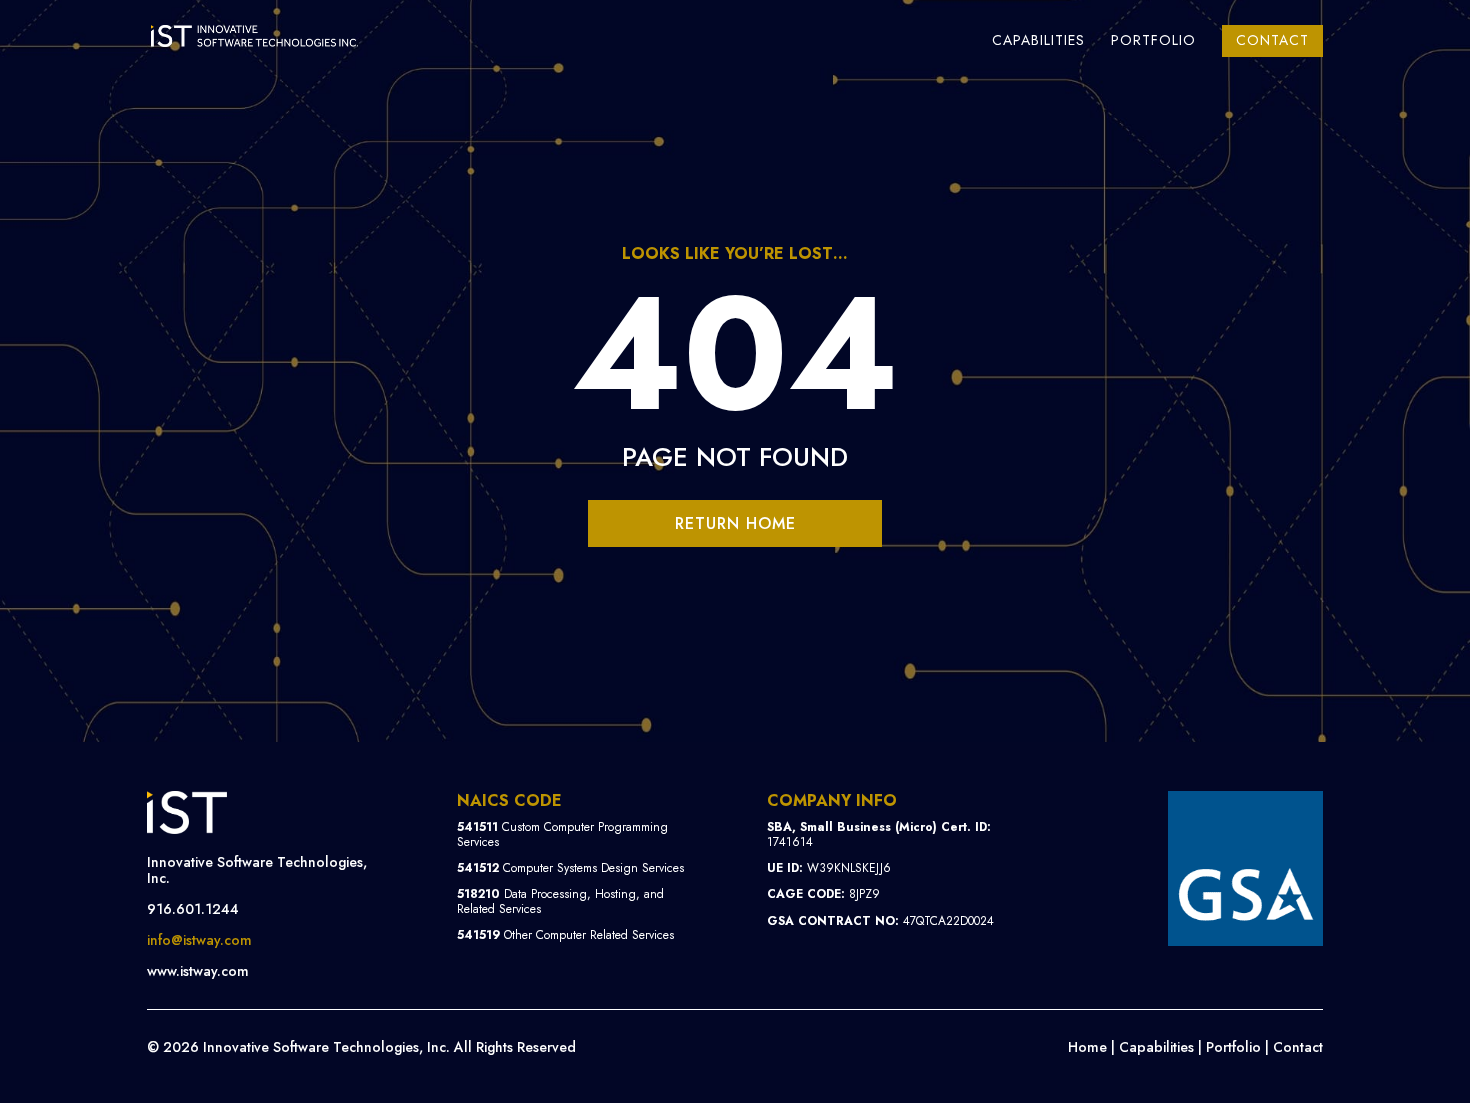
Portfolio (1153, 41)
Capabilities (1038, 41)
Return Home (735, 523)
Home (1087, 1047)
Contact (1272, 40)
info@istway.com (199, 940)
